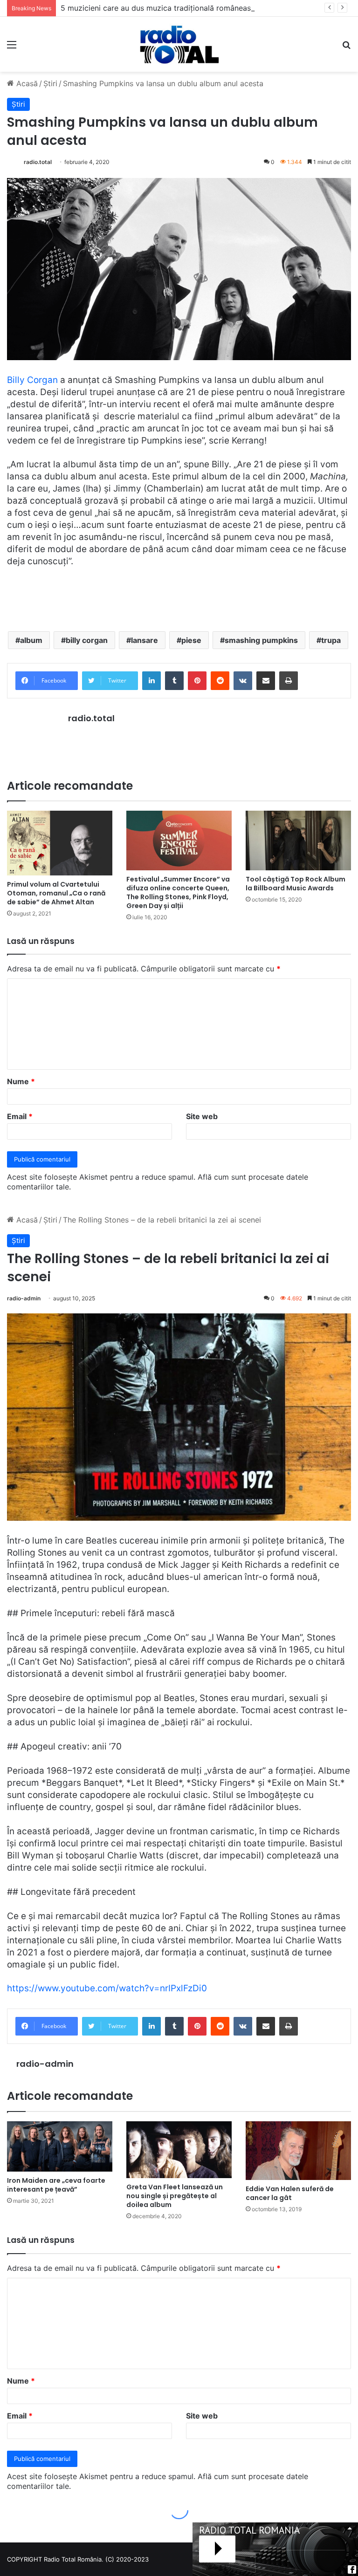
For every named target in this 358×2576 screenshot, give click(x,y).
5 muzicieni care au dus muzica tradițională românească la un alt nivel (184, 8)
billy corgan (87, 640)
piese (191, 640)
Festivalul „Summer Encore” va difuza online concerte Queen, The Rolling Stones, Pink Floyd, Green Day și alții (178, 892)
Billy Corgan (32, 380)
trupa (331, 640)
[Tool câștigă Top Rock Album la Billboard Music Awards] (298, 840)
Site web (202, 1116)
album (31, 640)
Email (20, 1116)
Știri (50, 83)
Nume (21, 1081)
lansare (145, 640)
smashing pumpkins (261, 640)
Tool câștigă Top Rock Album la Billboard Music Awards (296, 884)
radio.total (38, 162)
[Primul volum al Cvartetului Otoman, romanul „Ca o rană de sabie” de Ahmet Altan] (60, 843)
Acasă (26, 83)
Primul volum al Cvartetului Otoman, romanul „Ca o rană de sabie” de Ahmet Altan (56, 893)
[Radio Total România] (179, 44)
